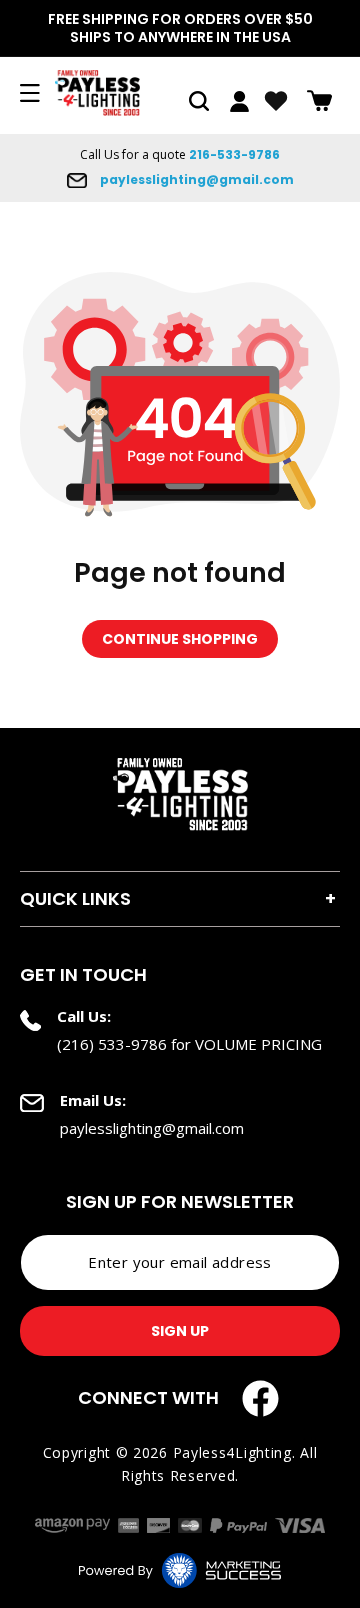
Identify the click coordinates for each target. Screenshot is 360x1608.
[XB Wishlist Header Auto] (276, 101)
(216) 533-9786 (112, 1044)
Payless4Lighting (232, 1452)
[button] (199, 101)
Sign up (180, 1331)
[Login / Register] (239, 101)
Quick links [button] (75, 898)
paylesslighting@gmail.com (195, 179)
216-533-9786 (234, 154)
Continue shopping (180, 639)
